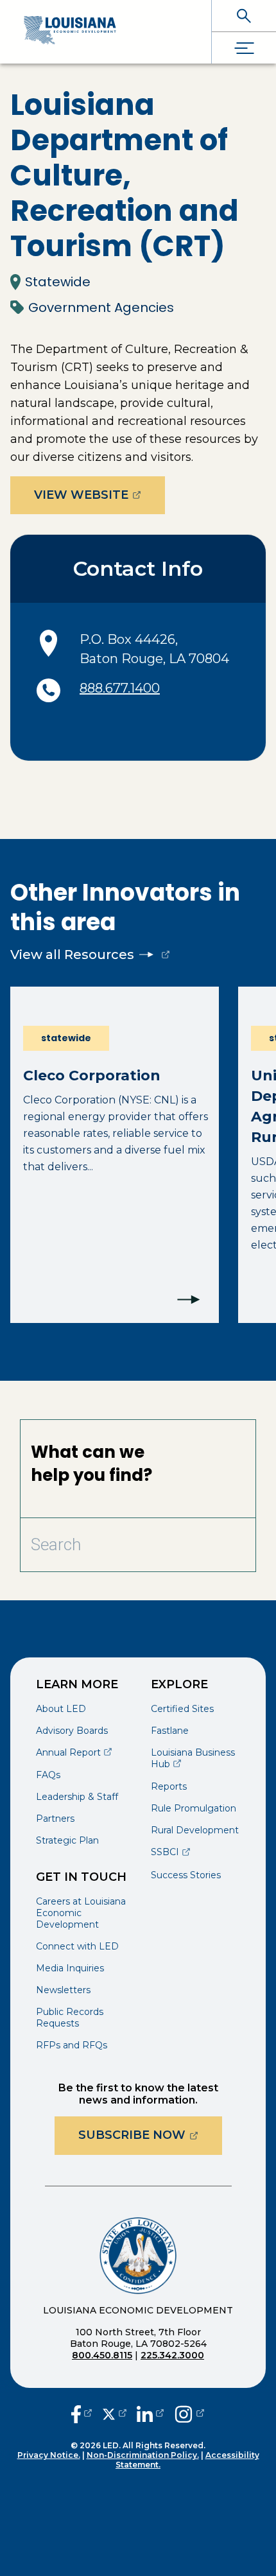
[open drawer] (244, 48)
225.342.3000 (172, 2355)
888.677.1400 (120, 688)
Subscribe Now (150, 2135)
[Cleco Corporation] (115, 1155)
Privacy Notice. (49, 2455)
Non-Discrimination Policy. (143, 2455)
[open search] (244, 16)
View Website (99, 495)
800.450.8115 (102, 2355)
